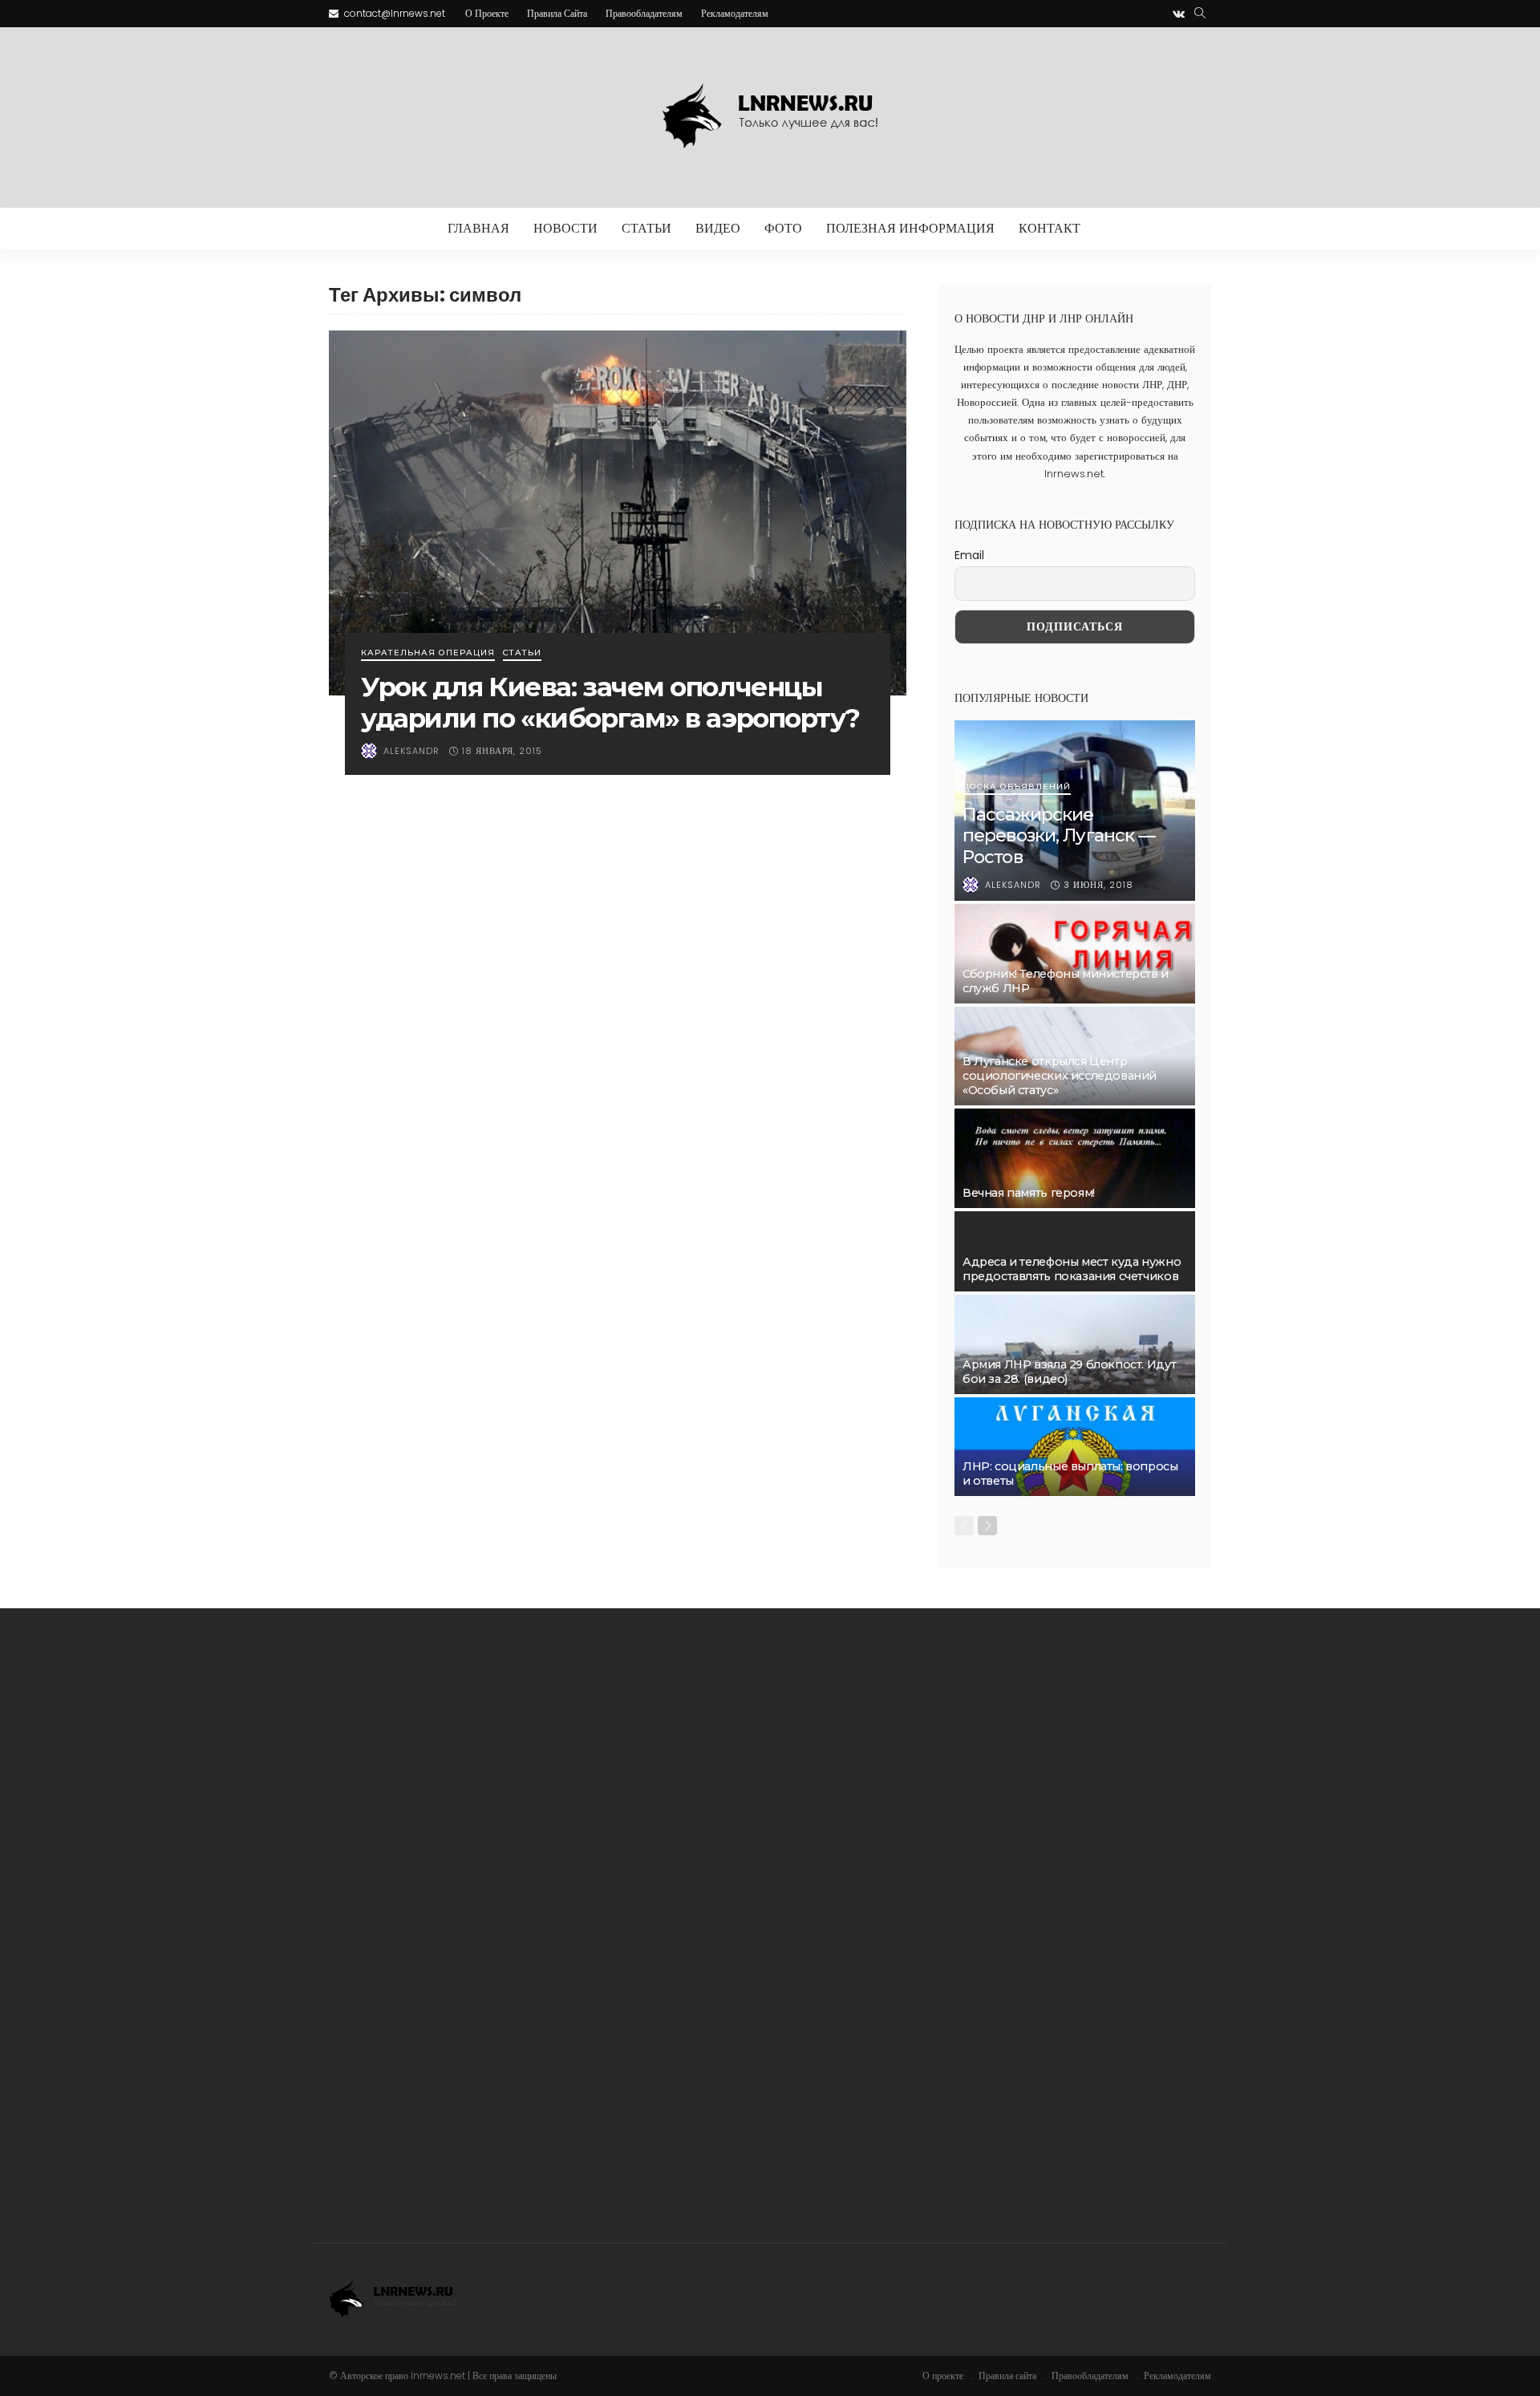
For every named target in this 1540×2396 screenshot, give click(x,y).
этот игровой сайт (735, 1964)
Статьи (646, 228)
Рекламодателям (735, 13)
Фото (783, 228)
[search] (1200, 14)
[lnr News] (770, 118)
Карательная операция (428, 653)
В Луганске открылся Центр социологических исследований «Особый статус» (1060, 1076)
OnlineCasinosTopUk (389, 2003)
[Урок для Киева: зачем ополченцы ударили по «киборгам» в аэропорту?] (618, 513)
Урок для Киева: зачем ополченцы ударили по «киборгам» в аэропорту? (610, 703)
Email (969, 555)
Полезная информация (910, 228)
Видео (718, 228)
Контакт (1050, 228)
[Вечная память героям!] (1075, 1158)
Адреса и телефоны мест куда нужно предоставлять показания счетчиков (1072, 1269)
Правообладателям (644, 13)
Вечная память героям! (1029, 1193)
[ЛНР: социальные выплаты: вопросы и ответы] (1075, 1447)
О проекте (487, 13)
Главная (478, 228)
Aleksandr (411, 751)
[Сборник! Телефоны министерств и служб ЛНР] (1075, 954)
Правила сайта (557, 13)
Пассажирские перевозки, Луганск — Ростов (1059, 836)
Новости (565, 228)
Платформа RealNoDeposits (1063, 2062)
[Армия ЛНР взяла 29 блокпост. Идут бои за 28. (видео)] (1075, 1344)
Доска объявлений (1017, 787)
